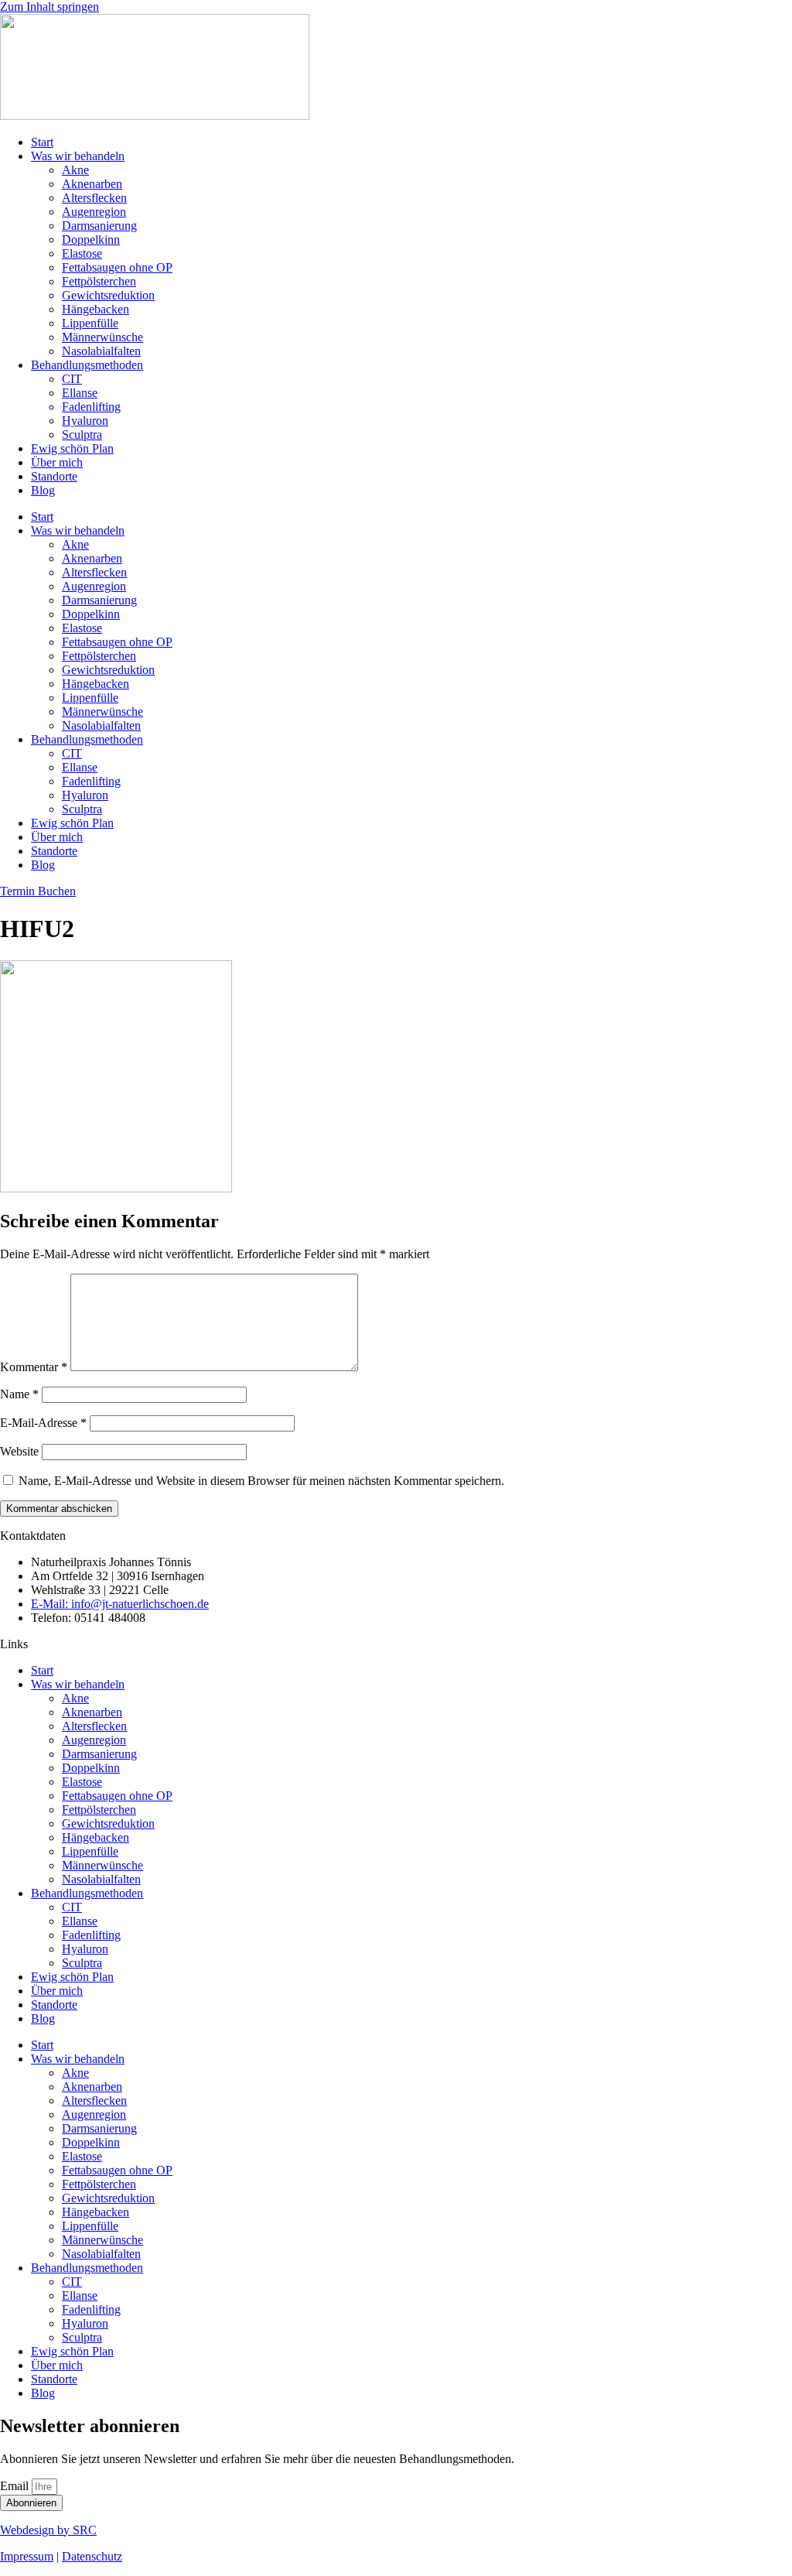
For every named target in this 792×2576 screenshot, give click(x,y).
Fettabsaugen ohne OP (117, 267)
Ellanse (80, 393)
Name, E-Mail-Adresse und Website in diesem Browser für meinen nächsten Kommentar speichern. (261, 1481)
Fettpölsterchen (99, 281)
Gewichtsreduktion (108, 295)
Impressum (27, 2556)
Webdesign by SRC (48, 2530)
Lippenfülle (90, 323)
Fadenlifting (91, 407)
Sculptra (82, 434)
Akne (75, 170)
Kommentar (34, 1367)
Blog (43, 490)
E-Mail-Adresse (43, 1423)
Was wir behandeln (78, 156)
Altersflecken (94, 198)
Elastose (82, 253)
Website (19, 1451)
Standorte (54, 476)
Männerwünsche (102, 337)
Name (19, 1394)
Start (42, 142)
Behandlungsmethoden (87, 365)
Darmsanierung (99, 226)
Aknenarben (92, 184)
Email (16, 2486)
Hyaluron (85, 421)
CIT (72, 379)
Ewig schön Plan (72, 448)
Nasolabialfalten (101, 351)
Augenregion (94, 212)
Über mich (57, 462)
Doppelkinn (91, 239)
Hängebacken (96, 309)
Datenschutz (92, 2556)
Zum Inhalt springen (49, 7)
